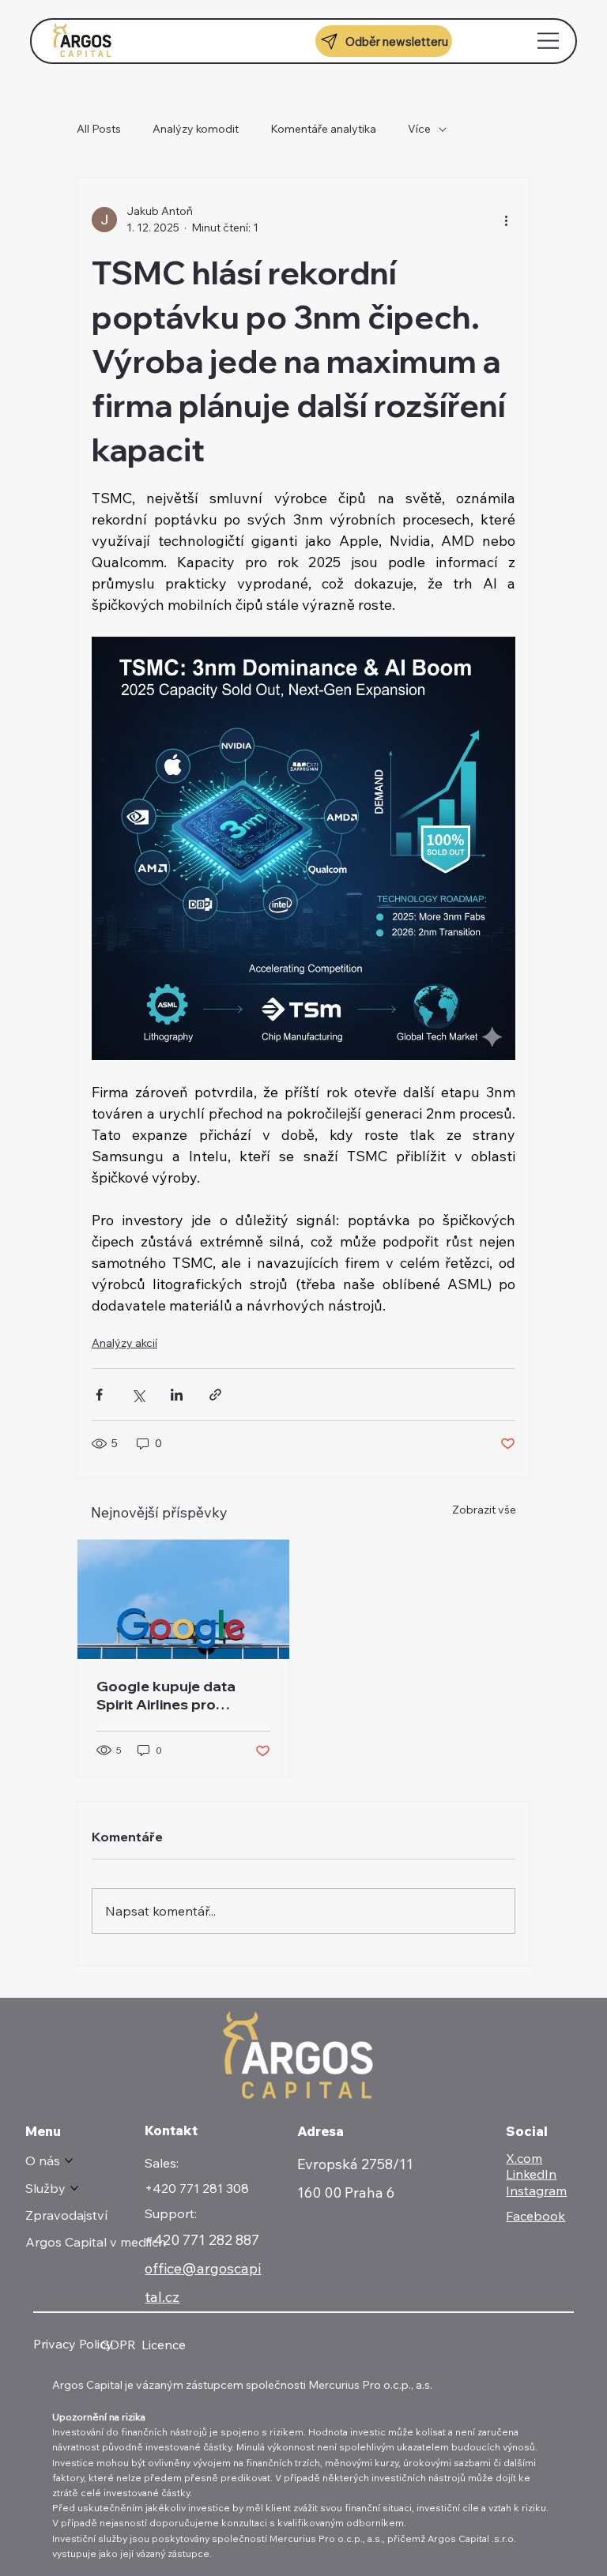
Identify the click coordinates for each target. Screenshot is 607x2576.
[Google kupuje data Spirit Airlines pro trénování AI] (183, 1599)
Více (419, 129)
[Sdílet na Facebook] (99, 1395)
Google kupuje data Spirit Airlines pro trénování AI (166, 1695)
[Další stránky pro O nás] (69, 2160)
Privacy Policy (73, 2344)
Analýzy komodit (196, 129)
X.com (524, 2158)
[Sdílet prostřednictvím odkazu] (215, 1395)
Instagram (536, 2191)
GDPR (118, 2345)
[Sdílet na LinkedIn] (177, 1395)
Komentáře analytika (323, 129)
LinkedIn (531, 2174)
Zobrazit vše (484, 1510)
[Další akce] (506, 220)
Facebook (535, 2216)
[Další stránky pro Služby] (74, 2188)
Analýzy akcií (124, 1343)
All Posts (99, 129)
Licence (164, 2345)
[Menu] (549, 41)
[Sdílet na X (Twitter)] (138, 1395)
